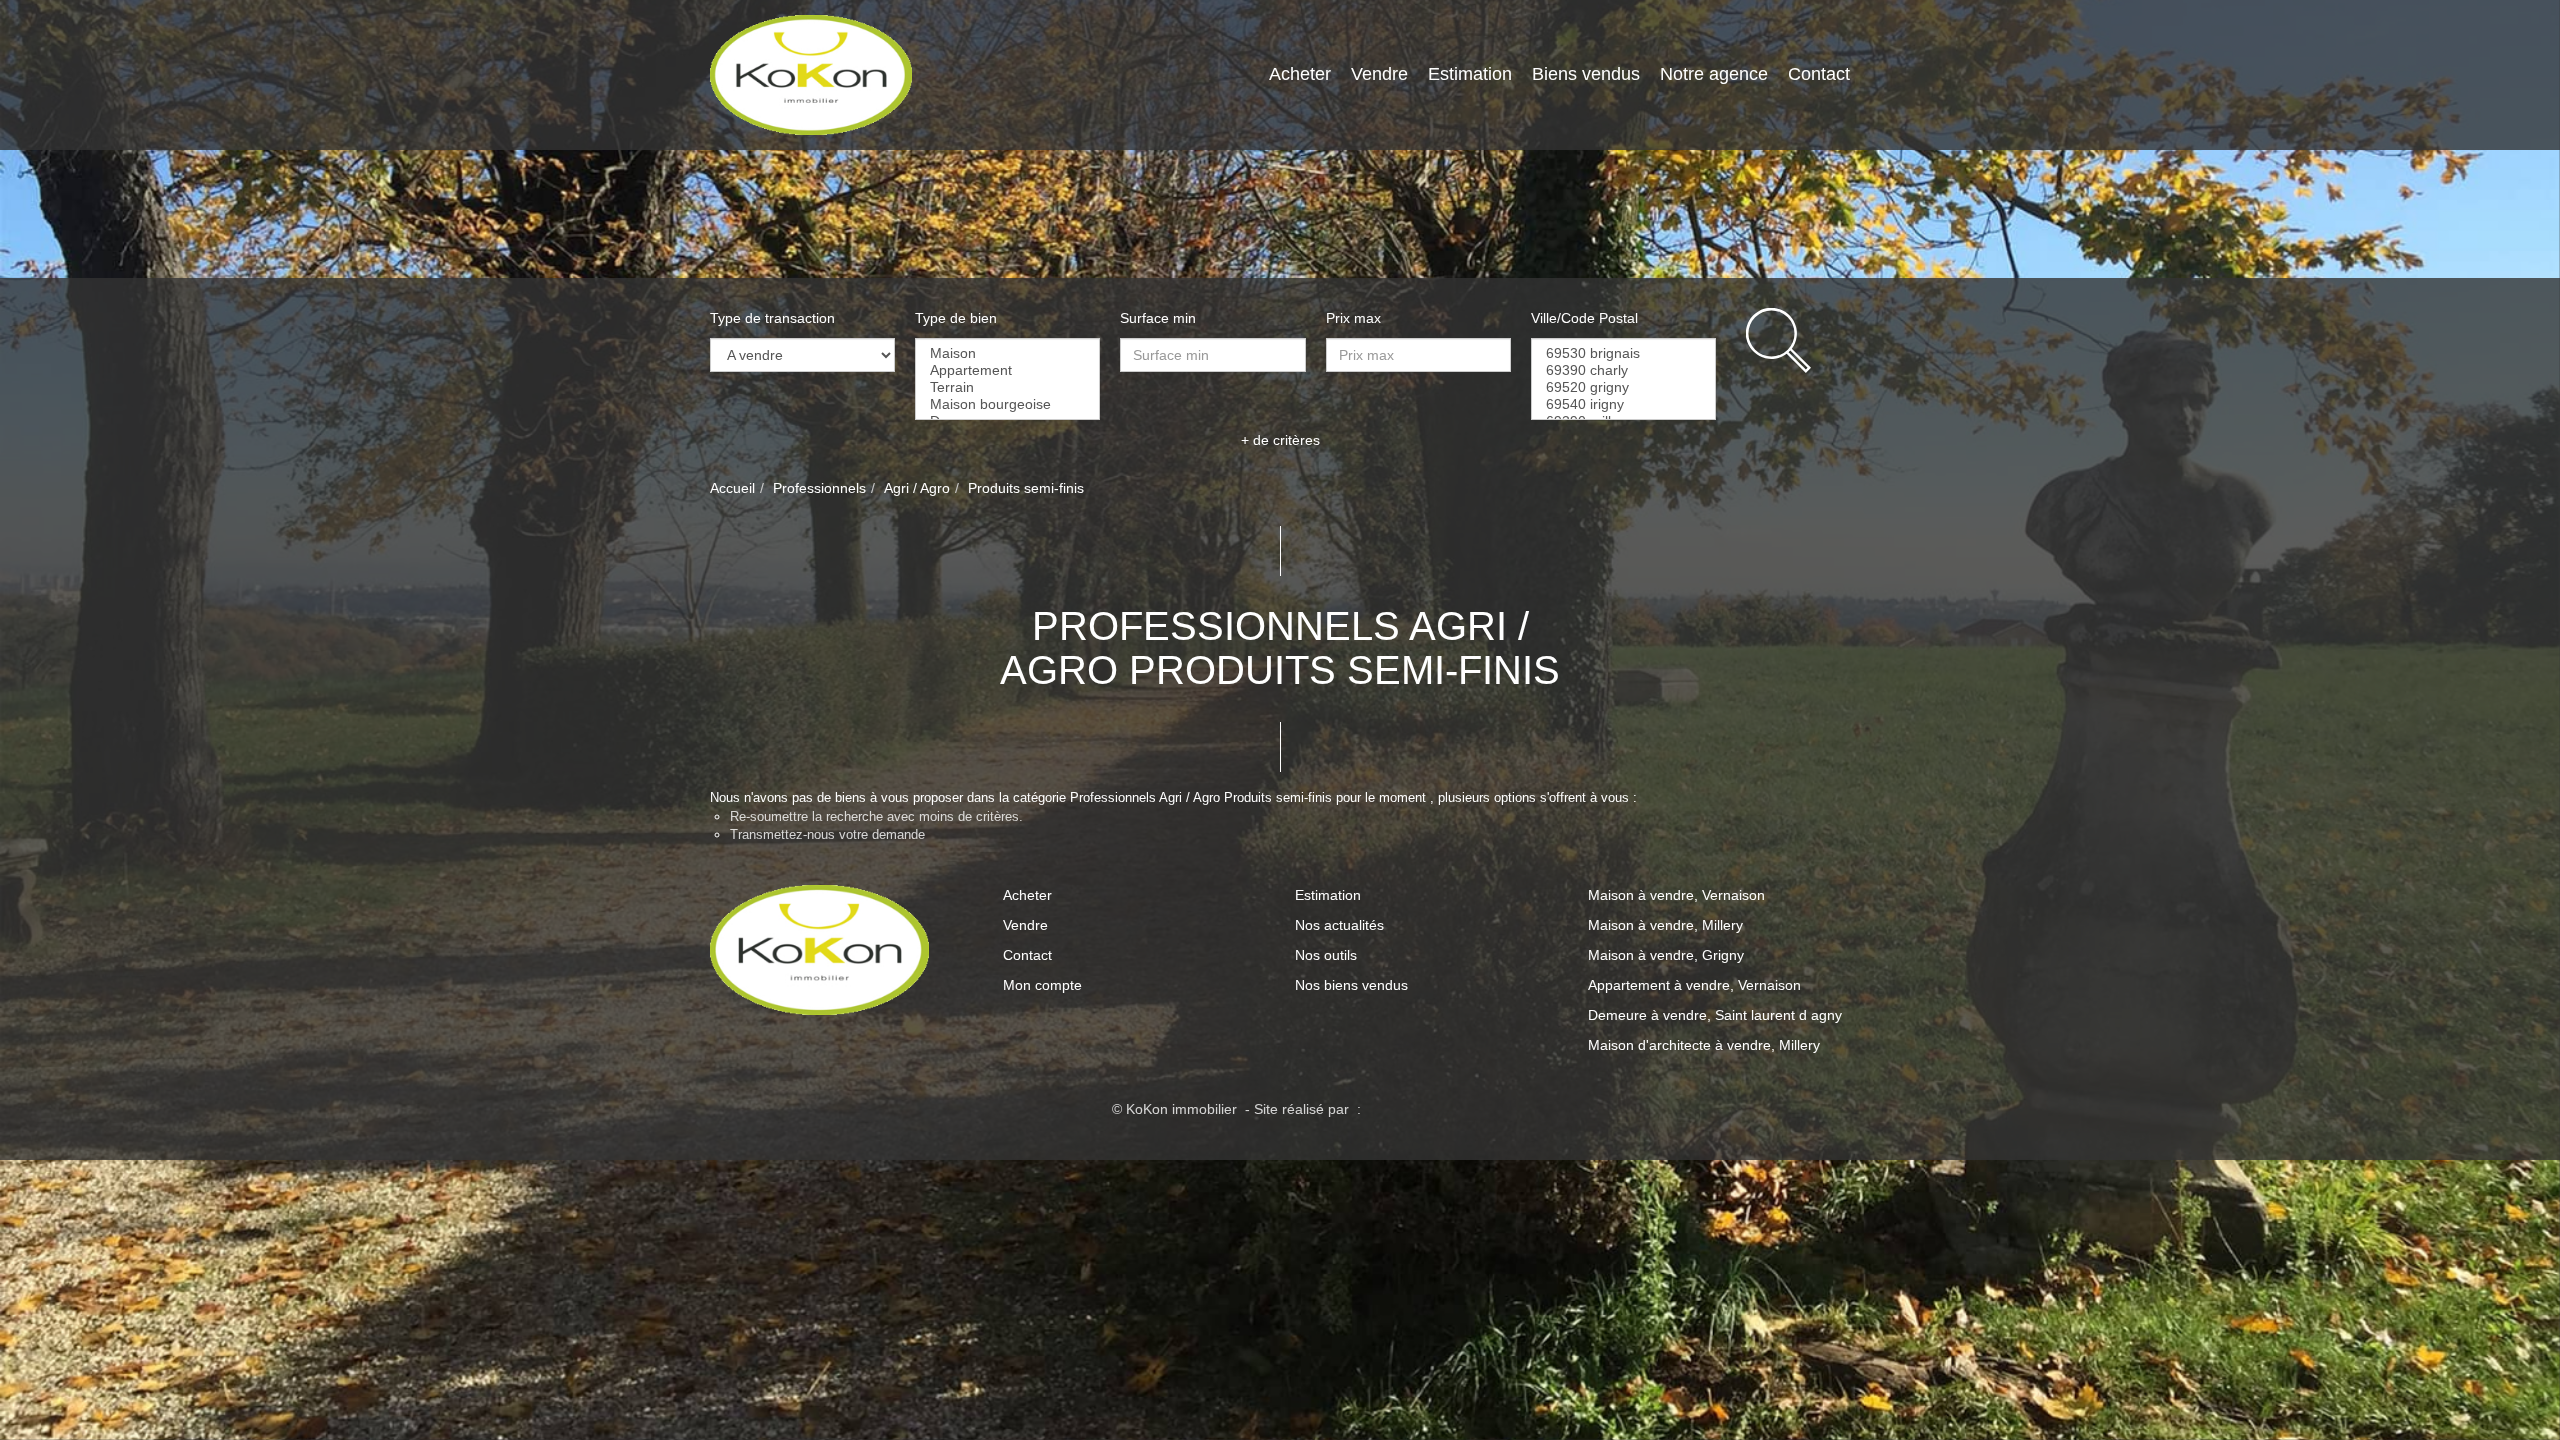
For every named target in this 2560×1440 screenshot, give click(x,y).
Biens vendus (1586, 74)
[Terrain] (1007, 387)
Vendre (1379, 74)
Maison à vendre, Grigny (1666, 955)
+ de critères (1280, 440)
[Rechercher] (1798, 340)
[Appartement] (1007, 370)
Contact (1819, 74)
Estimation (1470, 74)
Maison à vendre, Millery (1665, 925)
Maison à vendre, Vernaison (1676, 895)
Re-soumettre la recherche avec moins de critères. (876, 816)
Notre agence (1714, 74)
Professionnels (819, 488)
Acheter (1300, 74)
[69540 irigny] (1623, 404)
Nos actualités (1339, 925)
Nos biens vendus (1351, 985)
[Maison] (1007, 353)
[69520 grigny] (1623, 387)
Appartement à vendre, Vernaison (1694, 985)
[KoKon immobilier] (811, 74)
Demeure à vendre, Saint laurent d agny (1715, 1015)
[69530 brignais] (1623, 353)
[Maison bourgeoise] (1007, 404)
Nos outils (1326, 955)
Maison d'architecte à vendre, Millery (1704, 1045)
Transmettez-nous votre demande (827, 834)
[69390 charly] (1623, 370)
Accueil (732, 488)
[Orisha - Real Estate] (1407, 1109)
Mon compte (1042, 985)
